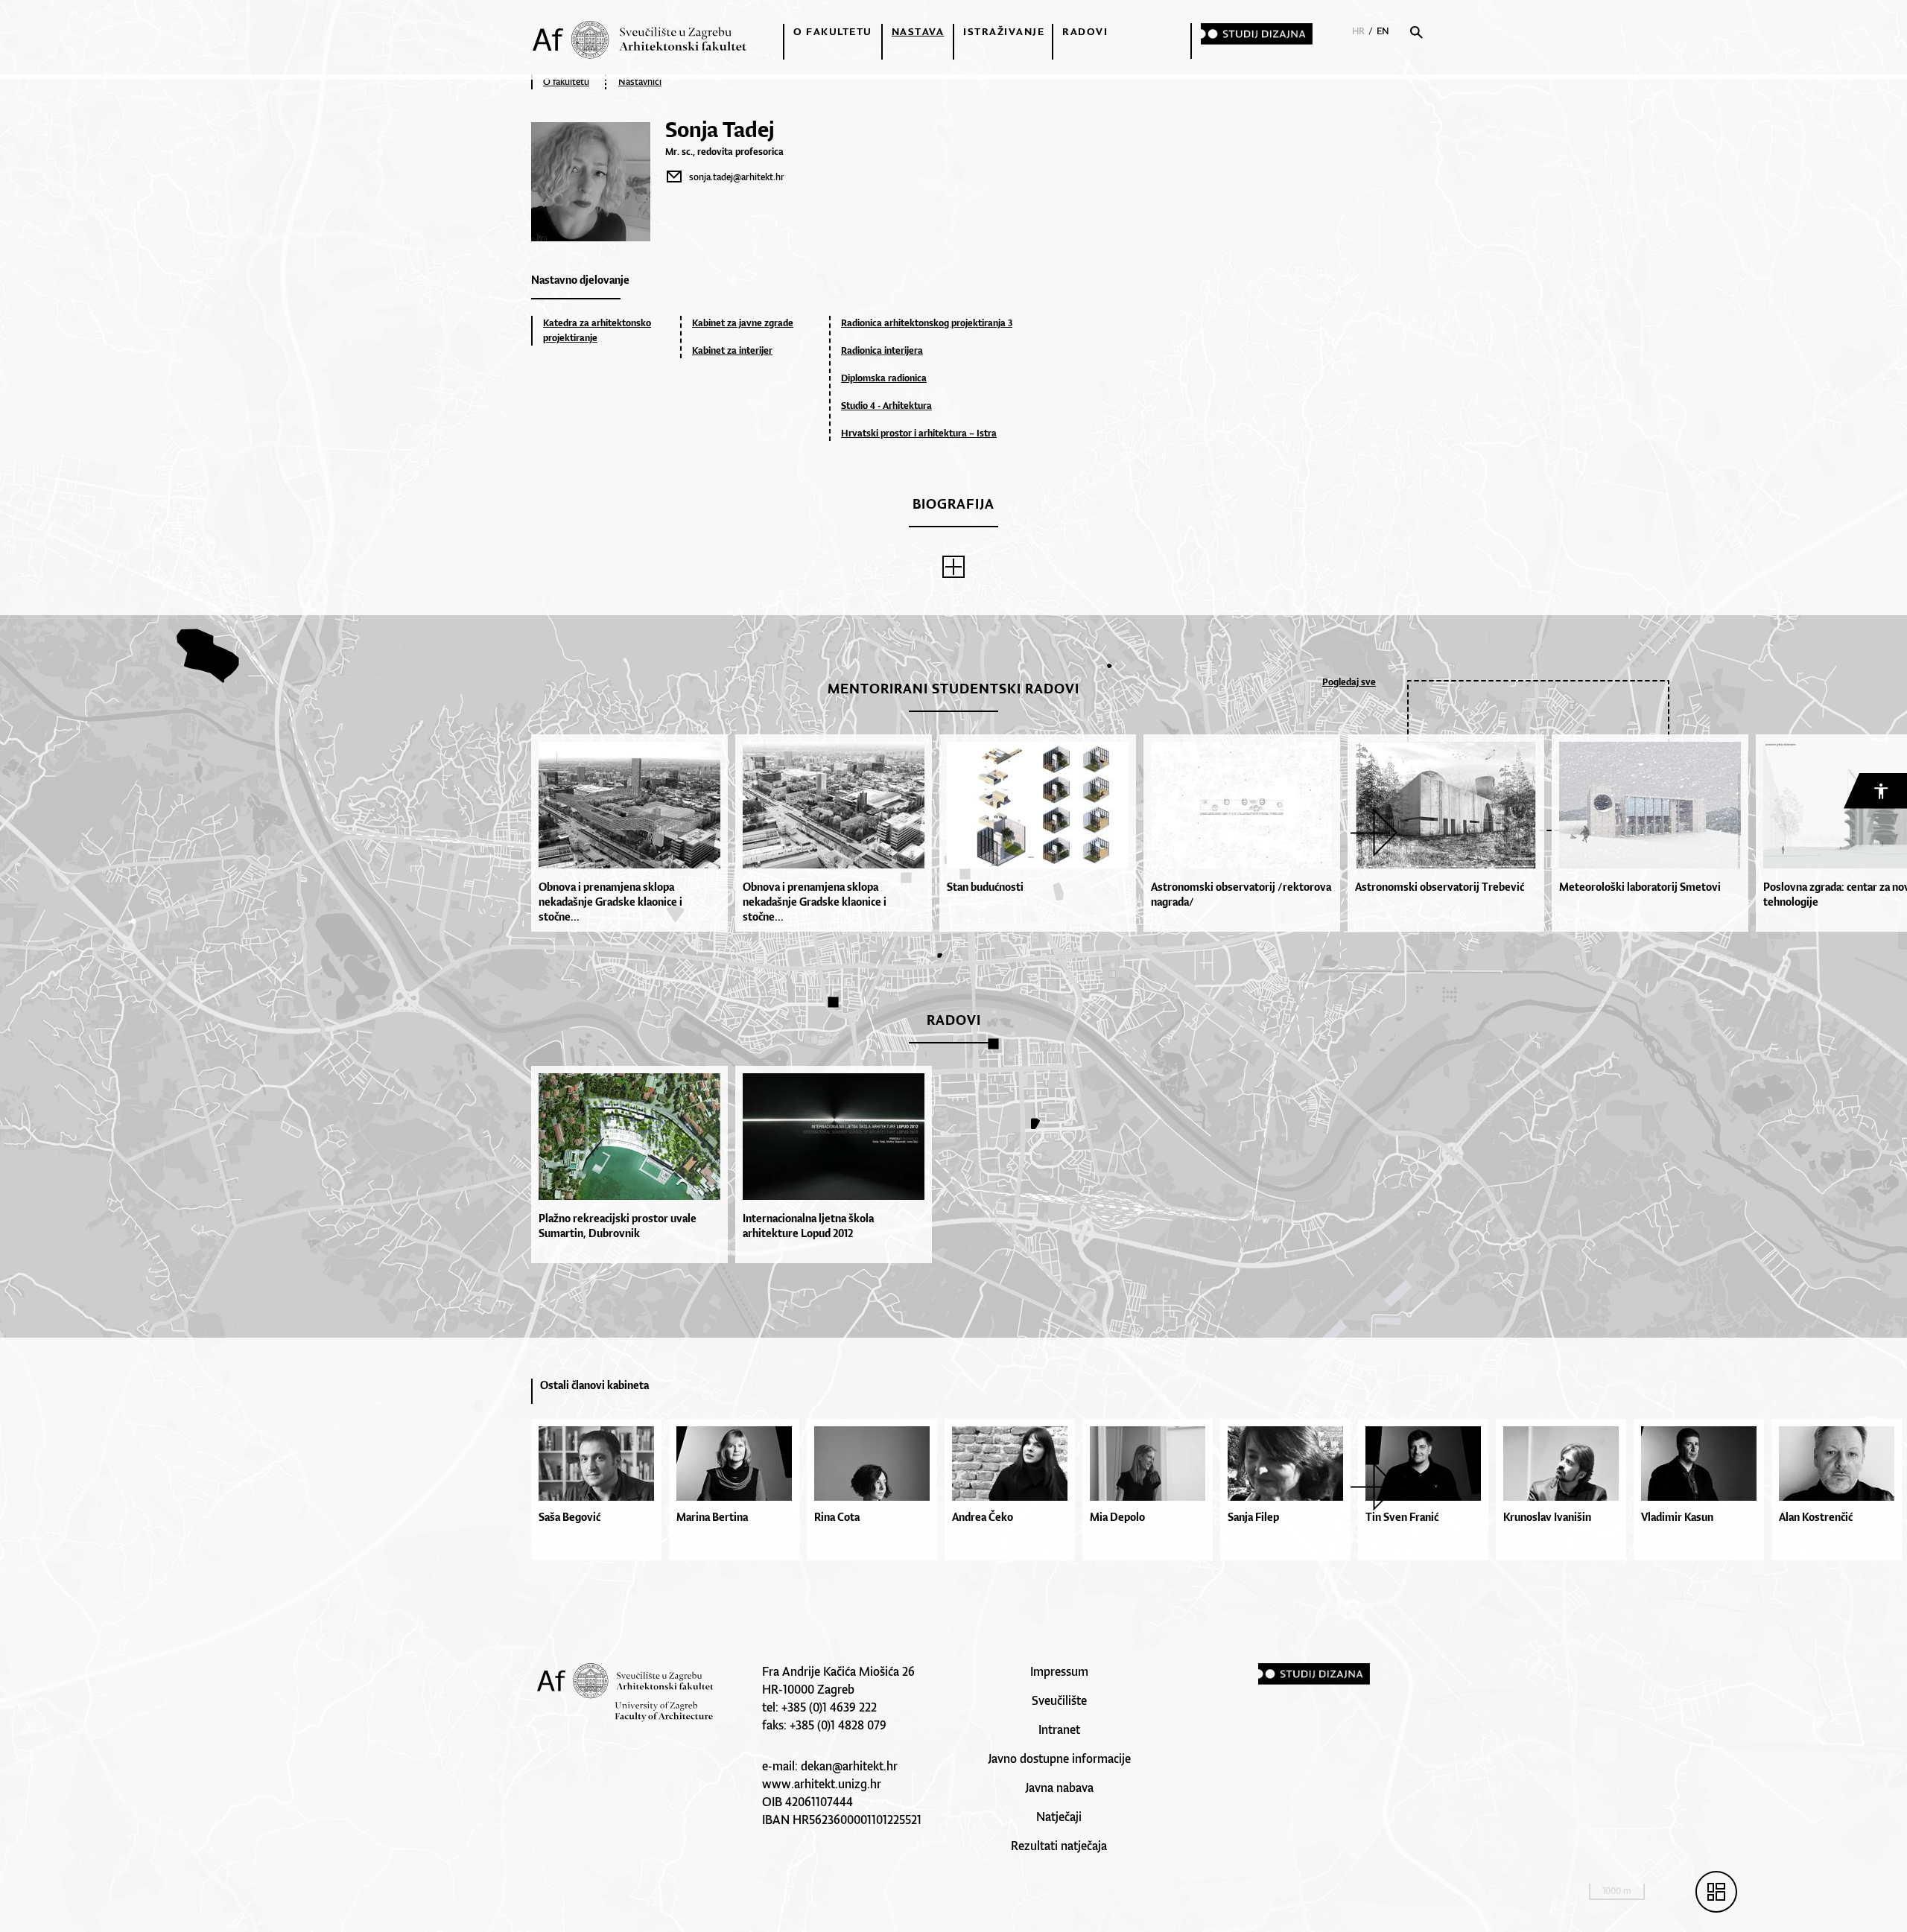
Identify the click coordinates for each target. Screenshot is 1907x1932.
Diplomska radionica (884, 378)
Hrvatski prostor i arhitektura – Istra (919, 433)
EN (1383, 31)
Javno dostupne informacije (1059, 1758)
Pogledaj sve (1349, 682)
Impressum (1059, 1671)
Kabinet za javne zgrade (743, 323)
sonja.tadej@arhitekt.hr (737, 177)
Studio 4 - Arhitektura (886, 406)
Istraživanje (1004, 31)
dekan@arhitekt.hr (849, 1766)
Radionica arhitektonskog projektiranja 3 (927, 323)
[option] (633, 833)
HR (1358, 31)
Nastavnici (640, 82)
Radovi (1085, 31)
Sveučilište (1059, 1700)
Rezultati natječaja (1059, 1846)
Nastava (918, 31)
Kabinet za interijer (732, 350)
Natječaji (1059, 1817)
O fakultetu (833, 31)
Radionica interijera (882, 350)
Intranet (1059, 1729)
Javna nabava (1059, 1788)
